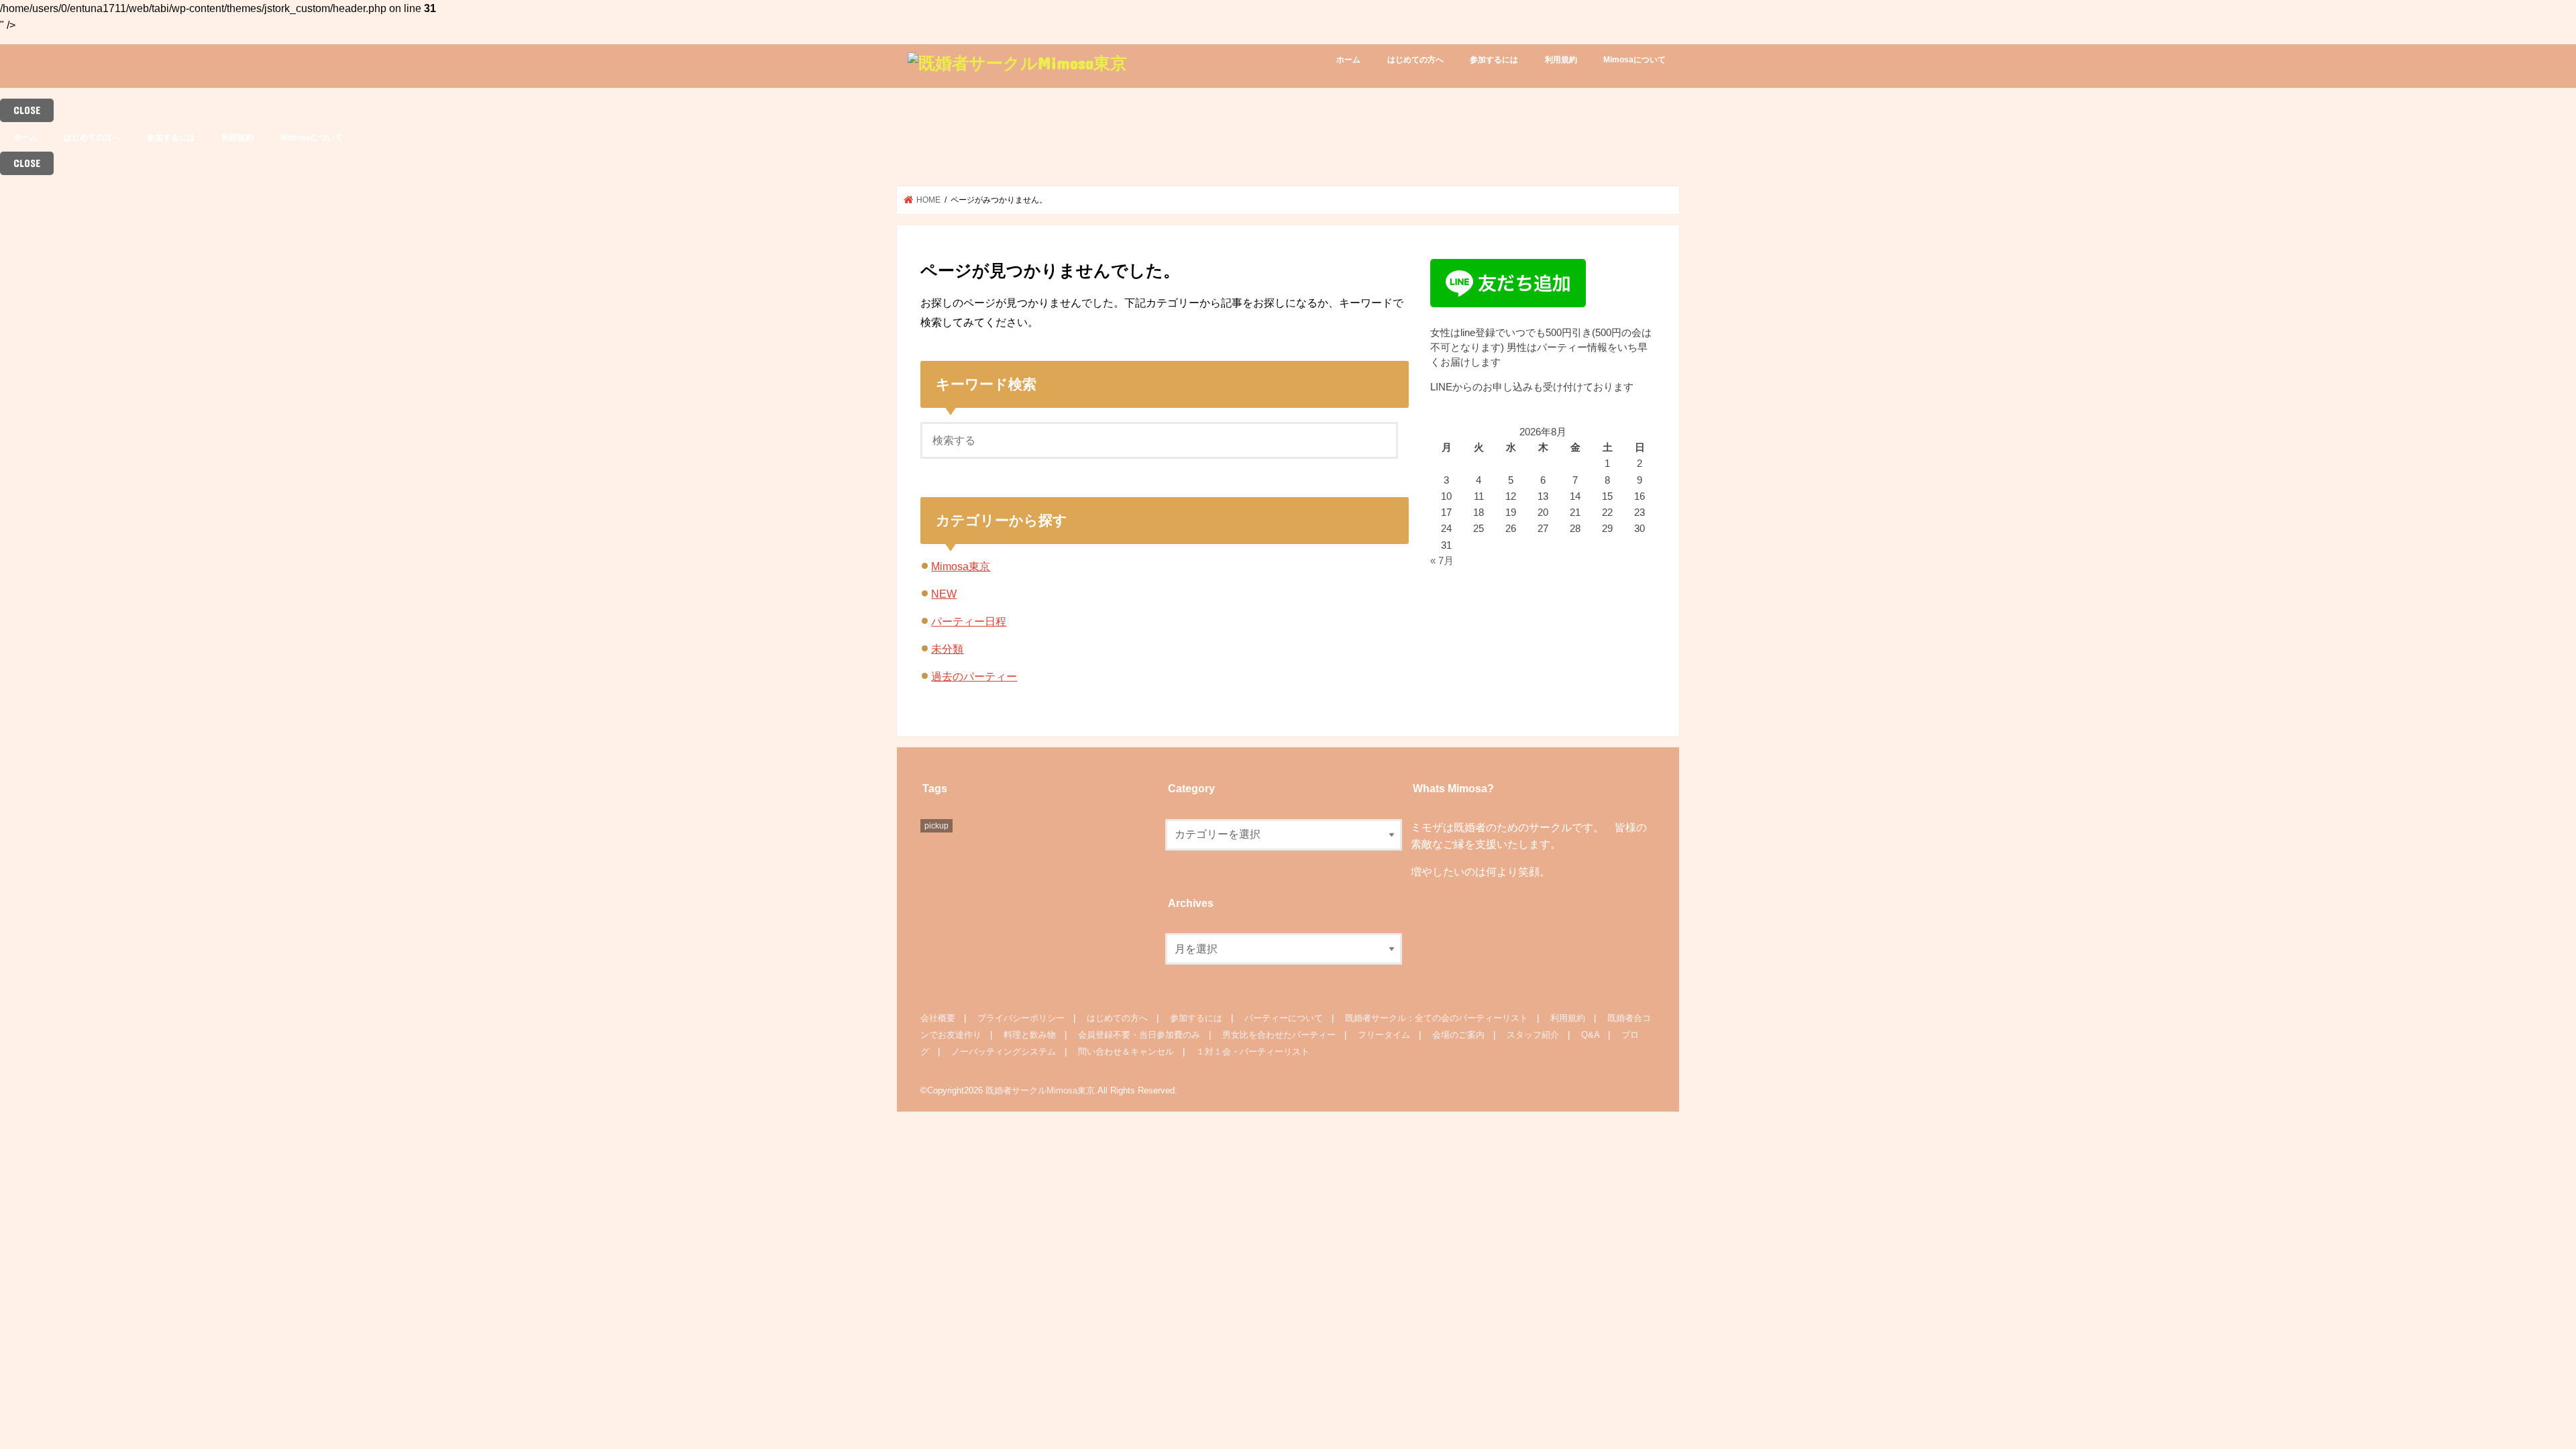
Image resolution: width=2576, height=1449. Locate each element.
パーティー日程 (969, 621)
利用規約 (1561, 60)
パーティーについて (1284, 1018)
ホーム (1348, 60)
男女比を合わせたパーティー (1279, 1035)
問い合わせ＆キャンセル (1126, 1052)
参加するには (1494, 60)
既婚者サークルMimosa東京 (1040, 1090)
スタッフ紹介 (1533, 1035)
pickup (936, 826)
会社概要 (938, 1018)
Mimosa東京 (961, 566)
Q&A (1590, 1035)
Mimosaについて (1634, 60)
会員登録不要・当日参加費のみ (1139, 1035)
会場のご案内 (1458, 1035)
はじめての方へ (1415, 60)
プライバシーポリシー (1021, 1018)
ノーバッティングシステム (1004, 1052)
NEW (944, 594)
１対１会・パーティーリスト (1253, 1052)
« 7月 (1442, 561)
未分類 (947, 649)
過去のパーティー (974, 676)
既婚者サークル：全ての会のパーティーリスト (1437, 1018)
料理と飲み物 (1030, 1035)
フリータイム (1384, 1035)
